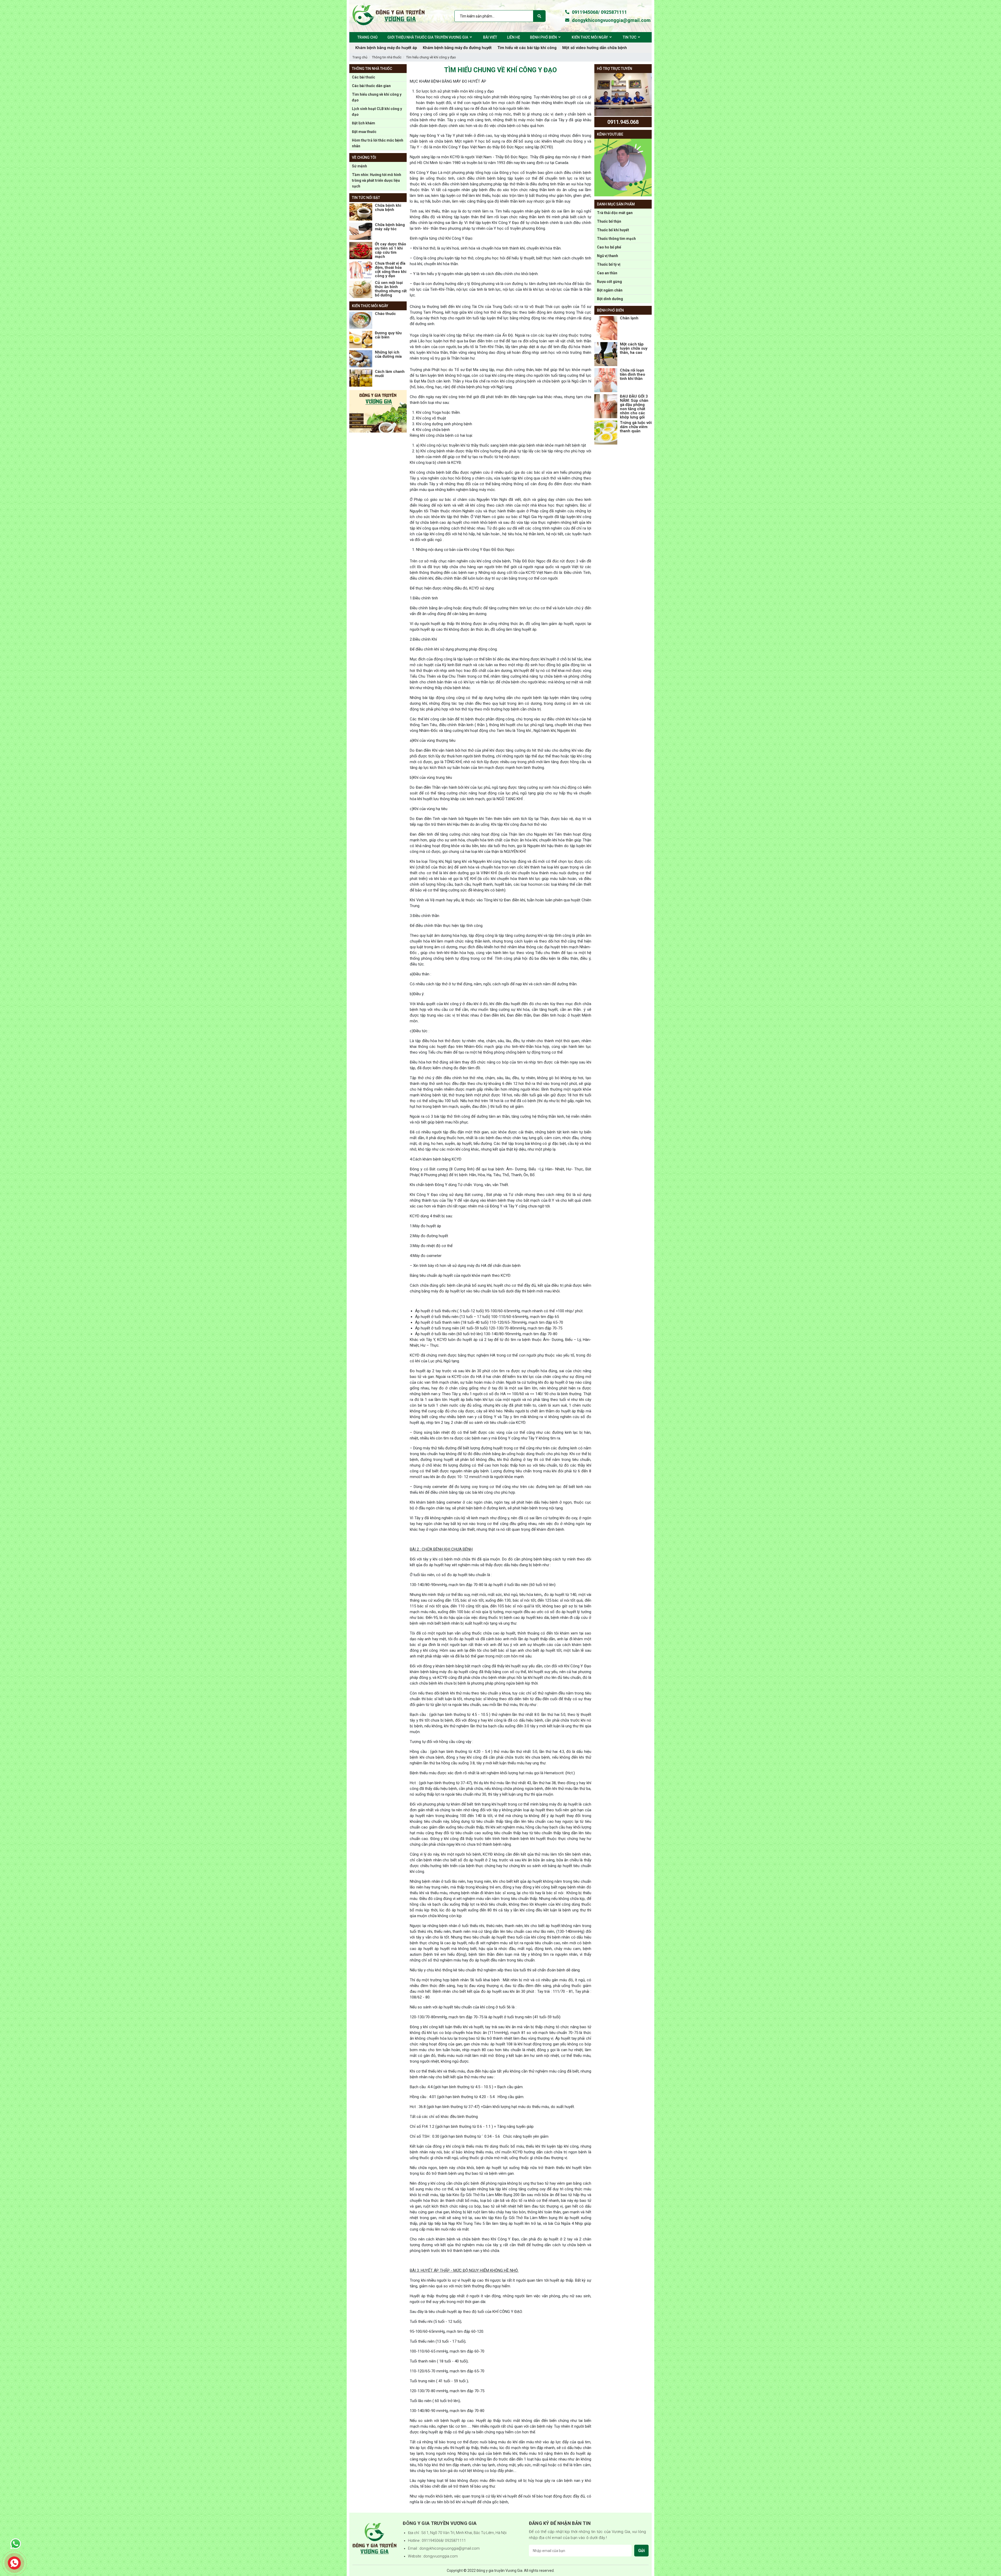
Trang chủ (360, 57)
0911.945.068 (623, 122)
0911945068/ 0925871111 (599, 12)
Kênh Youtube (610, 134)
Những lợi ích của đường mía (388, 354)
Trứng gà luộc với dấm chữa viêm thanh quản (636, 427)
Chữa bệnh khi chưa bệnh (388, 208)
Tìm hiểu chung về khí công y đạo (431, 57)
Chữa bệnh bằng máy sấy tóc (390, 227)
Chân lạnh (629, 318)
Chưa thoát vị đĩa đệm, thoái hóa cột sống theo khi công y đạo (391, 270)
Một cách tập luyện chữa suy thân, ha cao (634, 348)
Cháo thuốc (385, 314)
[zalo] (16, 2544)
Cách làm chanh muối (390, 374)
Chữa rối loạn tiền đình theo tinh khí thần (633, 374)
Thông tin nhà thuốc (387, 57)
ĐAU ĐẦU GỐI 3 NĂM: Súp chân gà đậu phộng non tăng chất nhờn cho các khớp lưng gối (634, 407)
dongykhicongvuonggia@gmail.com (609, 20)
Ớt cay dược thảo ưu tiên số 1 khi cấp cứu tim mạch (390, 250)
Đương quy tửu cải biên (388, 335)
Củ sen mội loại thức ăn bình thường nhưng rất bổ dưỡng (391, 289)
